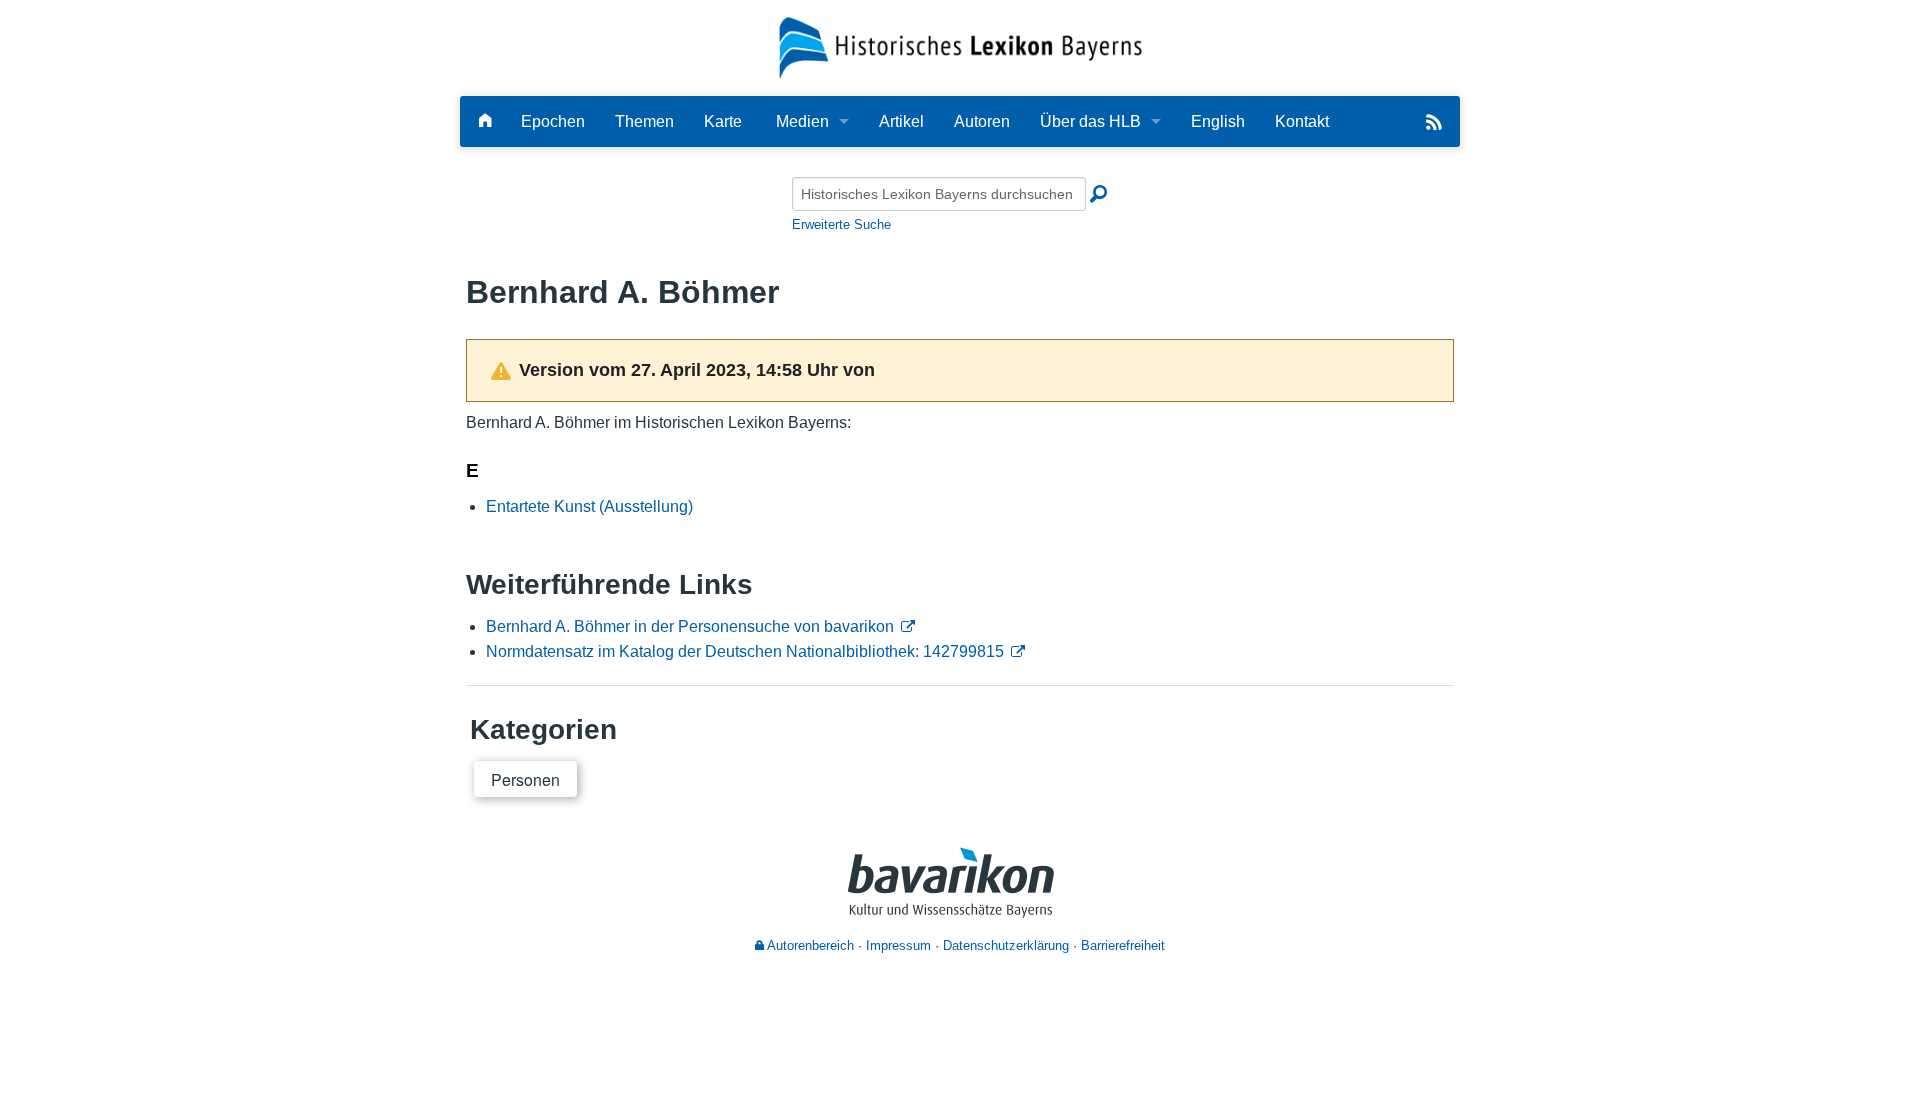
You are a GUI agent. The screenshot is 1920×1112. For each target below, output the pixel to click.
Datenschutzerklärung (1006, 945)
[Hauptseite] (485, 121)
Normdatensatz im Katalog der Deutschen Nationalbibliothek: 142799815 (745, 651)
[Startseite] (960, 46)
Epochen (553, 121)
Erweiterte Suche (841, 224)
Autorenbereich (809, 945)
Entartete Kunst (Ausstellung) (589, 506)
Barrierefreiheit (1123, 945)
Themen (644, 121)
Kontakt (1302, 121)
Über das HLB (1090, 121)
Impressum (898, 945)
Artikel (901, 121)
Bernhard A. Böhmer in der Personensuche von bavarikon (690, 626)
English (1218, 121)
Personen (525, 779)
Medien (802, 121)
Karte (723, 121)
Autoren (982, 121)
